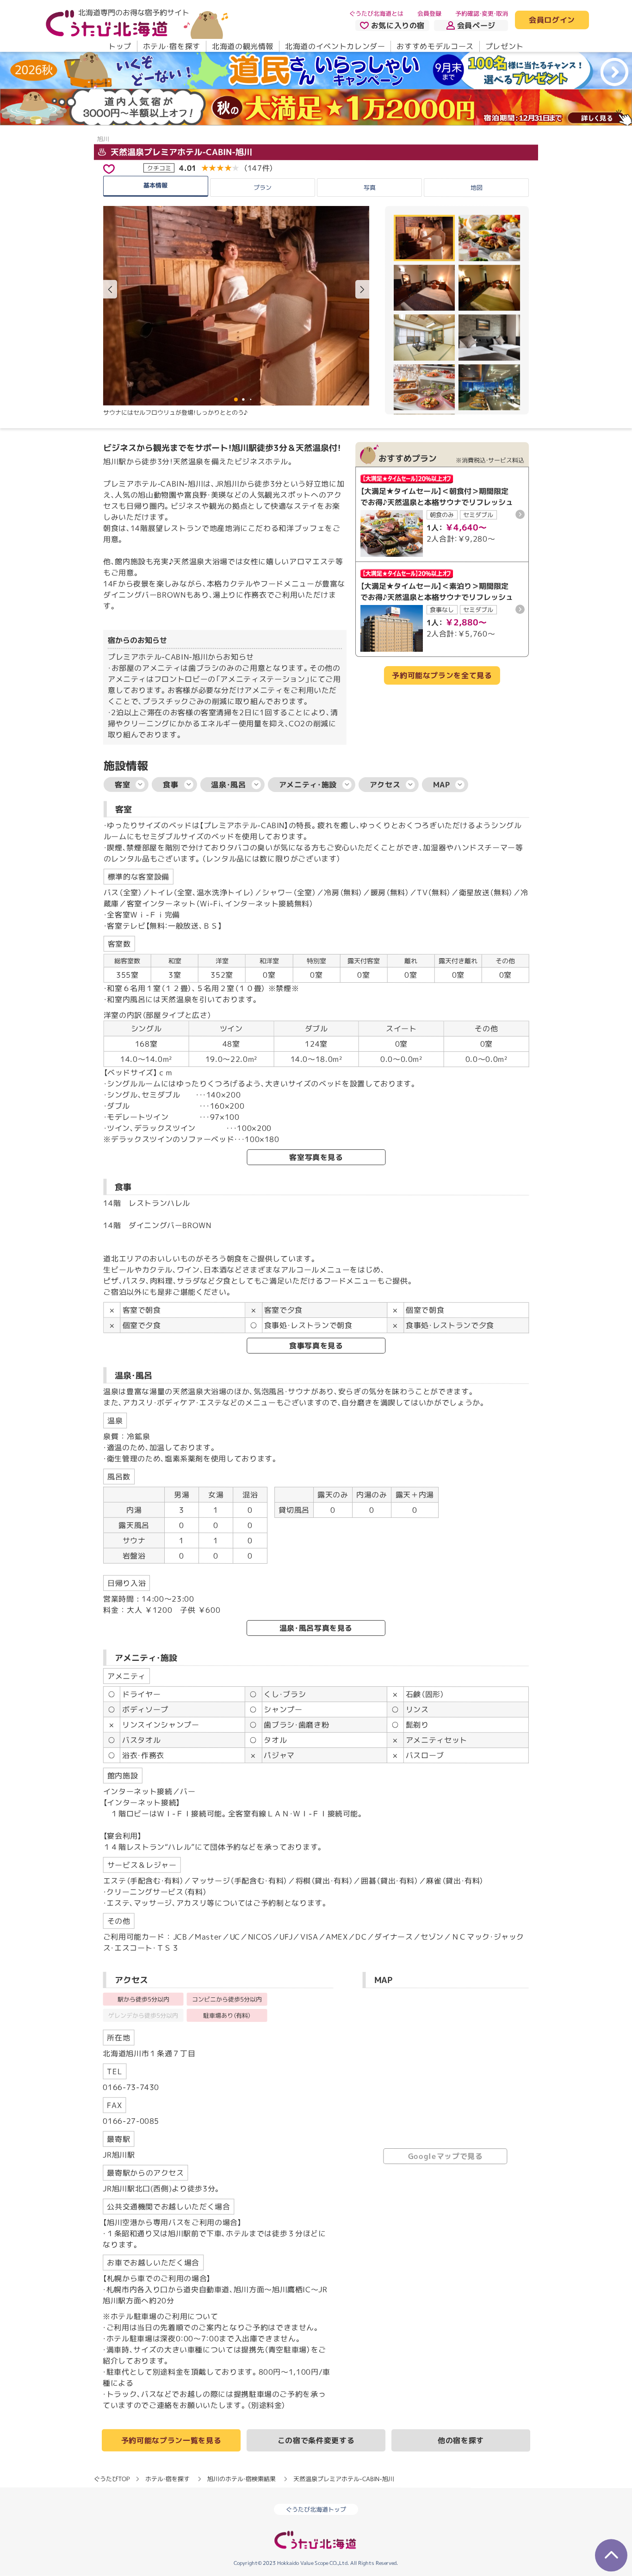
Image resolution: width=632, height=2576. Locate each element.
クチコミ (159, 168)
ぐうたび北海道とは (376, 13)
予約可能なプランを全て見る (442, 676)
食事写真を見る (316, 1346)
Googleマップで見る (446, 2156)
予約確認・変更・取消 (482, 13)
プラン (263, 187)
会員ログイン (552, 20)
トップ (120, 46)
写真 (369, 187)
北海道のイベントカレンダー (335, 46)
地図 (477, 187)
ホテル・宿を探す (172, 46)
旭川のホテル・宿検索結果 (242, 2479)
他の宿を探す (461, 2440)
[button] (362, 289)
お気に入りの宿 (398, 25)
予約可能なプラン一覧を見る (171, 2440)
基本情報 (155, 185)
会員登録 (429, 13)
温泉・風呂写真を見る (316, 1628)
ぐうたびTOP (112, 2479)
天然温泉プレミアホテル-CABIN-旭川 (180, 152)
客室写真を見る (316, 1157)
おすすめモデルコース (435, 46)
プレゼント (505, 46)
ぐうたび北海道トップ (316, 2509)
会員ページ (476, 25)
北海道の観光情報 (243, 46)
